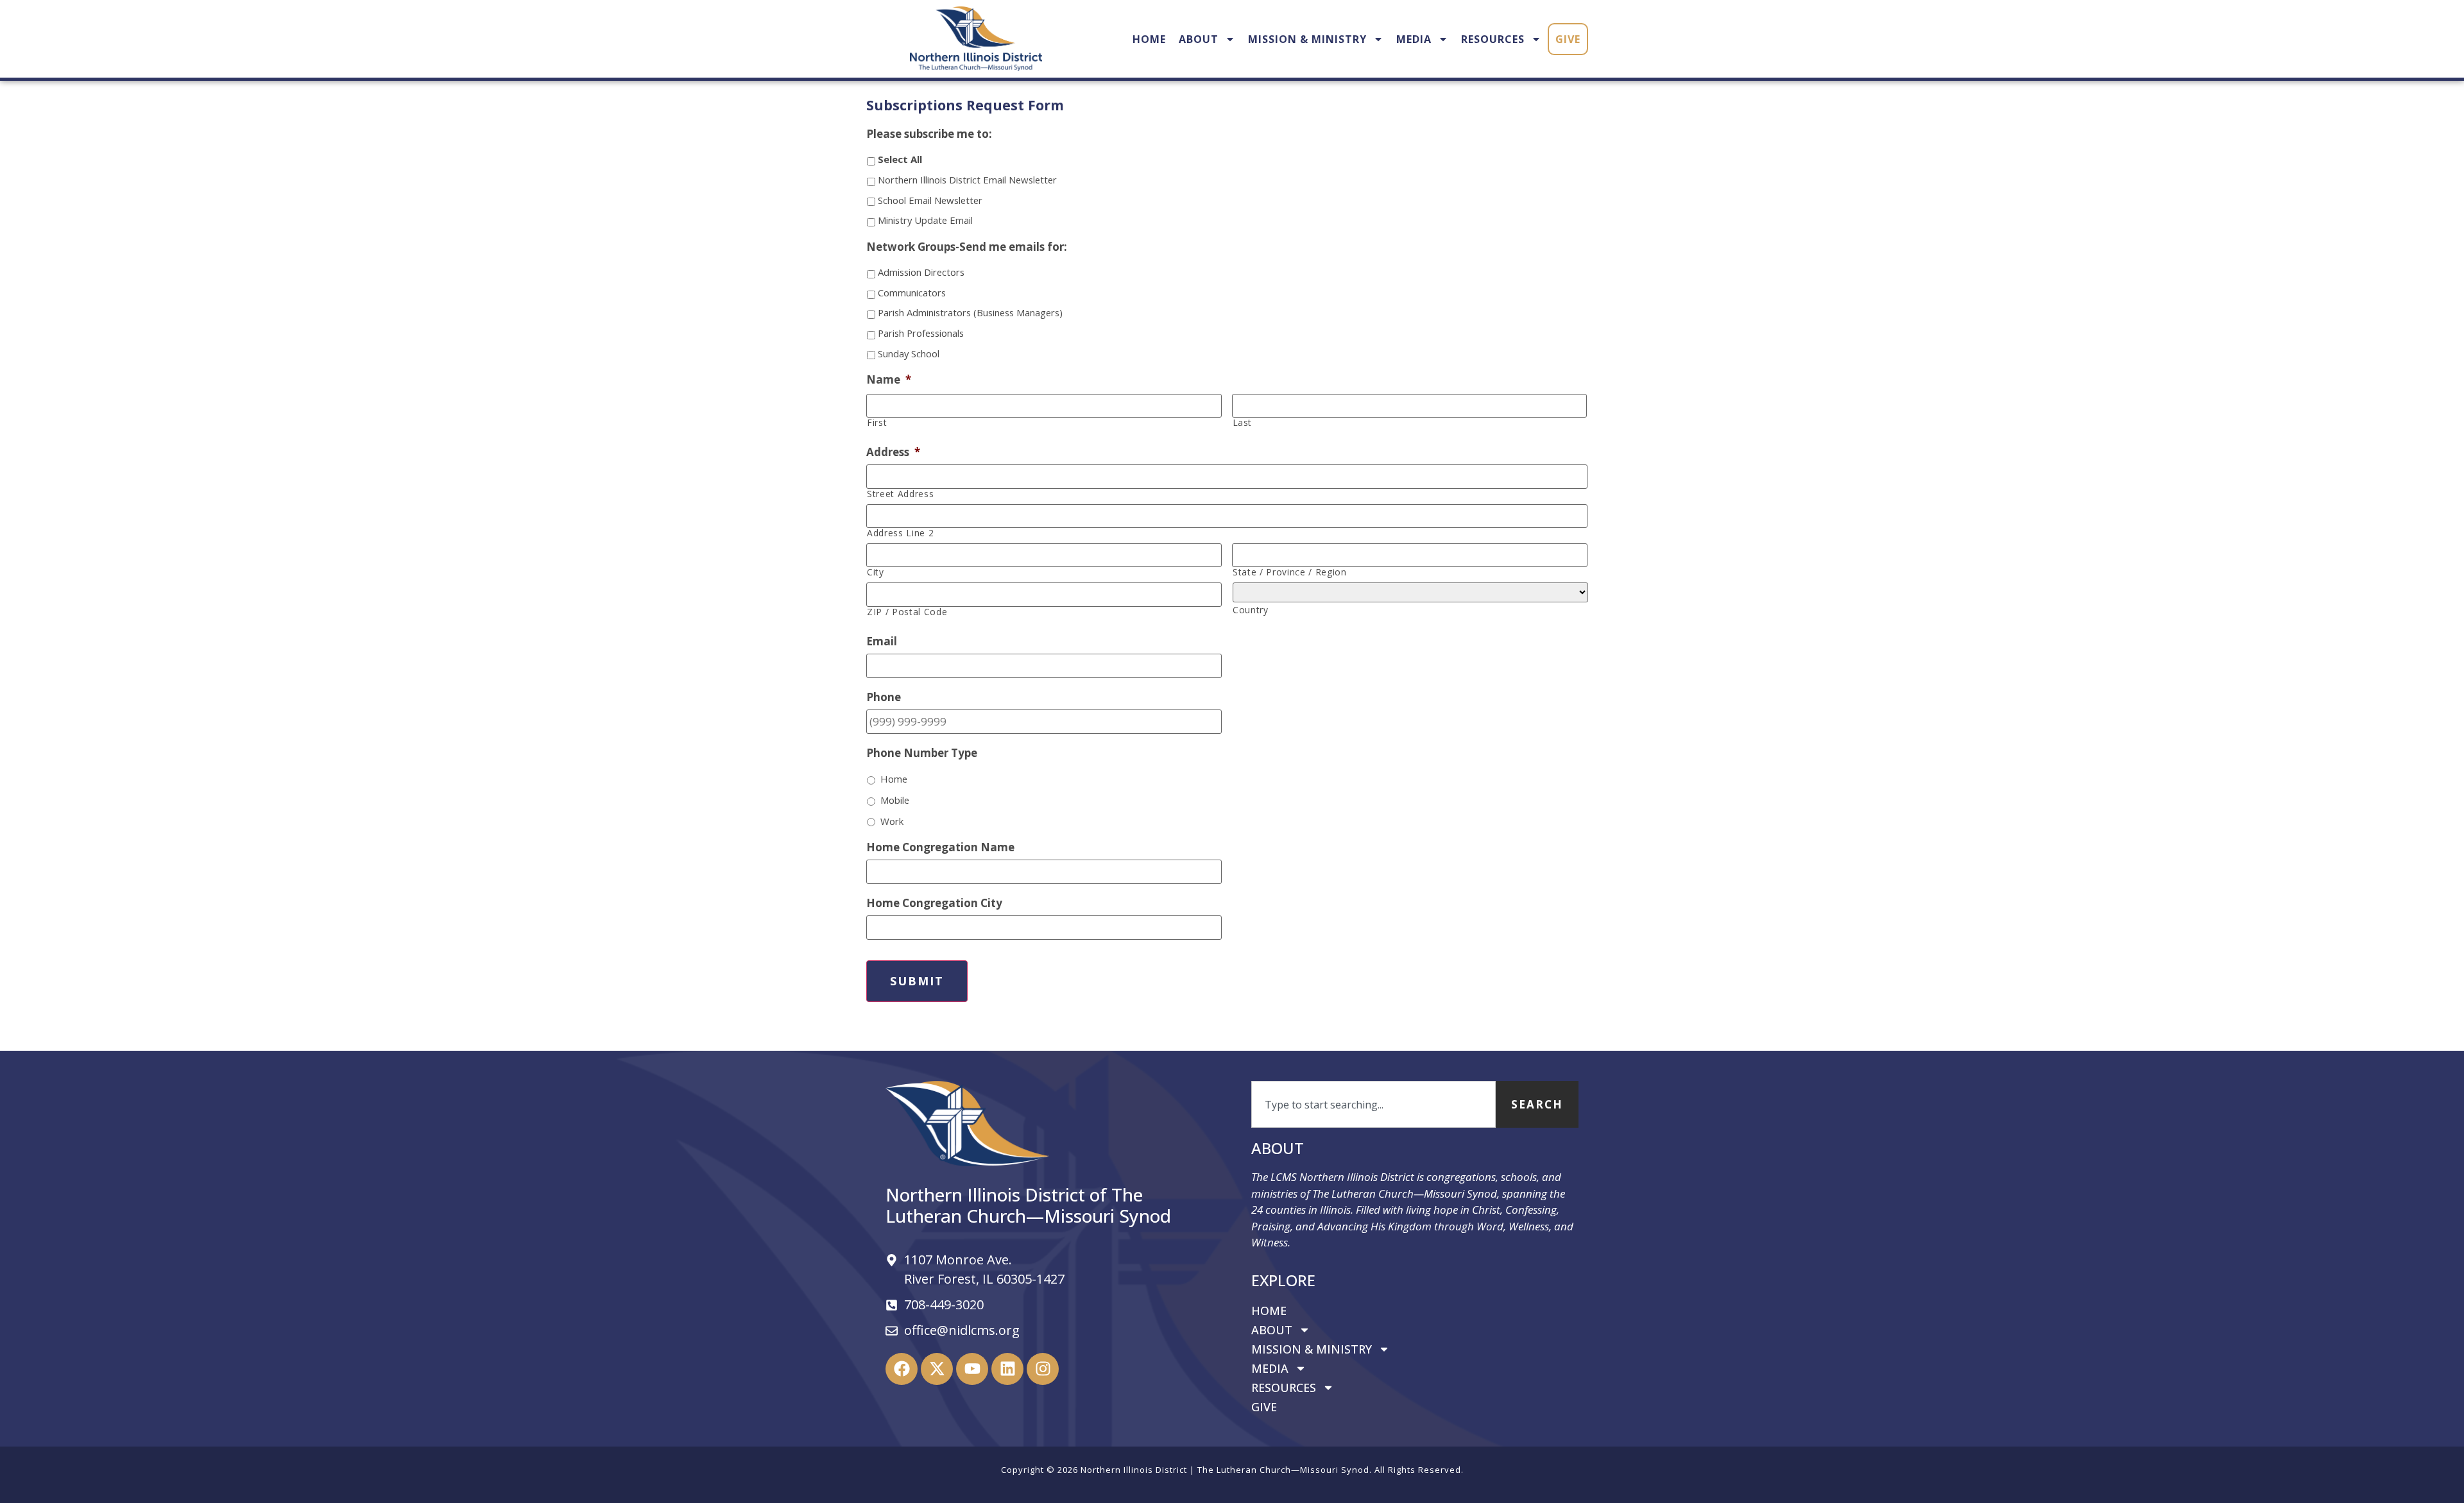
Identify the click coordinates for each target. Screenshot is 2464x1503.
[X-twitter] (937, 1369)
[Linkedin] (1007, 1369)
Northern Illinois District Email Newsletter (967, 180)
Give (1568, 39)
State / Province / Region (1290, 572)
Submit (917, 981)
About (1199, 39)
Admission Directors (921, 272)
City (876, 572)
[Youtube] (972, 1369)
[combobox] (1373, 1105)
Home (1149, 39)
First (877, 423)
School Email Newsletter (930, 200)
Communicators (912, 293)
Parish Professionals (921, 333)
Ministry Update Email (925, 220)
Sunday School (909, 353)
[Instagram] (1043, 1369)
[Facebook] (902, 1369)
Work (892, 821)
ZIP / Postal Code (907, 612)
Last (1243, 423)
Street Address (900, 494)
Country (1251, 610)
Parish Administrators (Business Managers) (970, 312)
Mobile (895, 800)
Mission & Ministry (1307, 39)
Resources (1493, 39)
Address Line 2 (900, 533)
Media (1414, 39)
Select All (900, 159)
